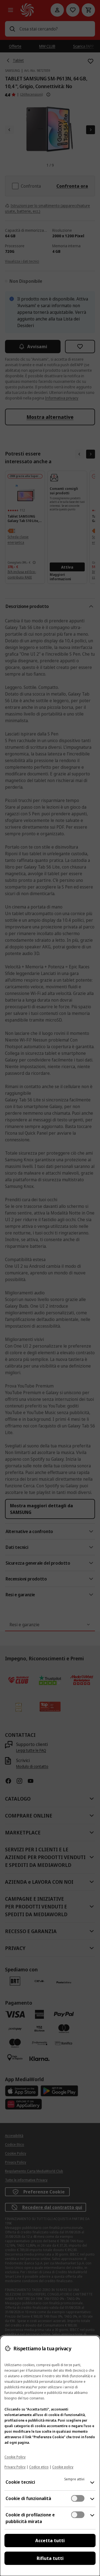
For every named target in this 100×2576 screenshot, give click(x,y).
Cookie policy (63, 2467)
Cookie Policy (15, 2457)
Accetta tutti (50, 2541)
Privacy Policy (15, 2467)
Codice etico (39, 2467)
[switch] (78, 2498)
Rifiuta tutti (50, 2558)
